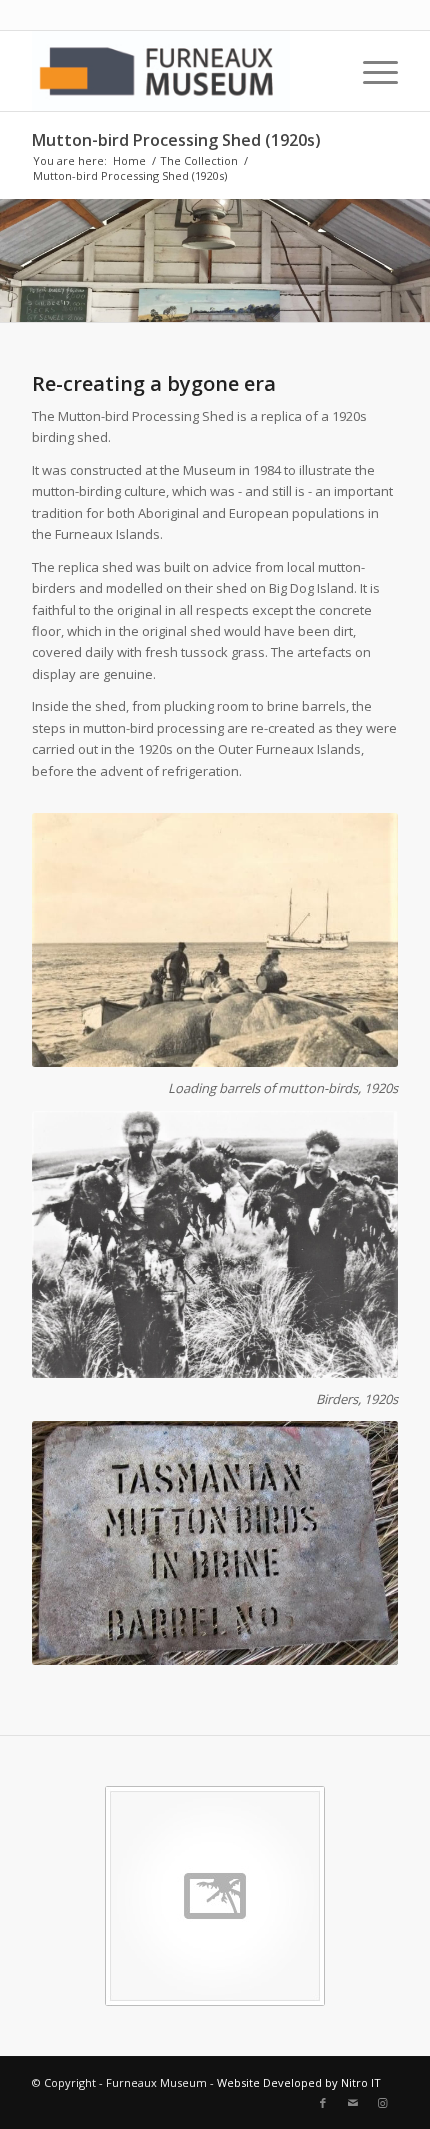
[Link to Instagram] (383, 2103)
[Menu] (370, 71)
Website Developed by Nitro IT (299, 2082)
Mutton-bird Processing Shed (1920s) (176, 140)
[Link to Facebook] (323, 2103)
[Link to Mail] (353, 2103)
